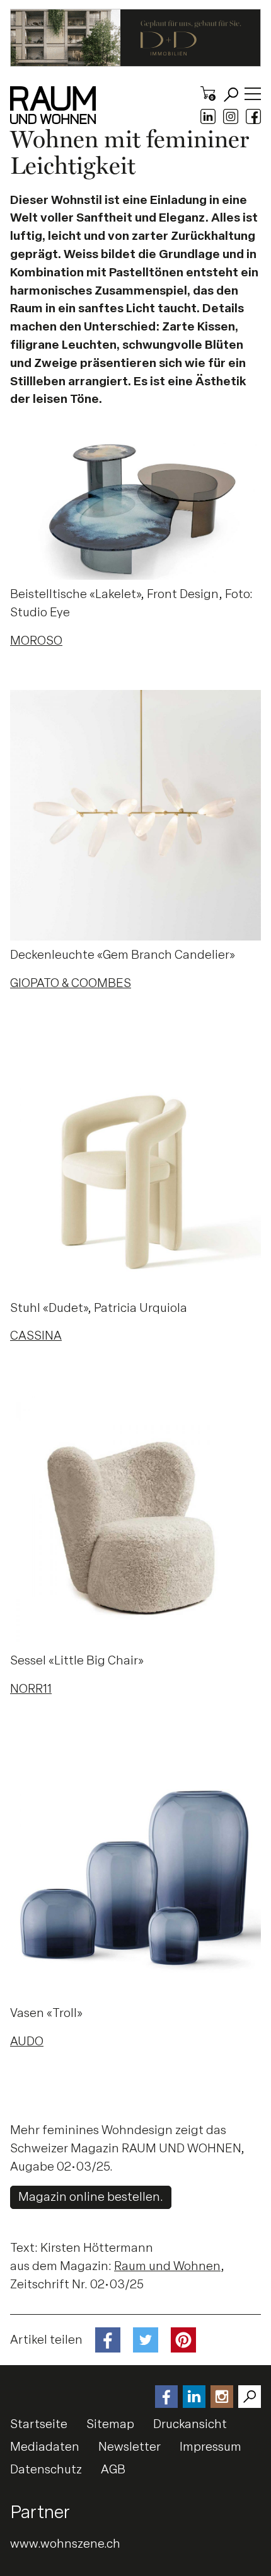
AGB (113, 2469)
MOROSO (36, 641)
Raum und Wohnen (167, 2266)
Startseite (39, 2424)
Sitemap (110, 2424)
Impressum (210, 2447)
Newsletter (130, 2447)
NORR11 (31, 1689)
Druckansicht (190, 2424)
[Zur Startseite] (53, 105)
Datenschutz (46, 2469)
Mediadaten (45, 2447)
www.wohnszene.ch (65, 2544)
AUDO (27, 2041)
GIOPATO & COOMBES (71, 983)
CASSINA (36, 1336)
